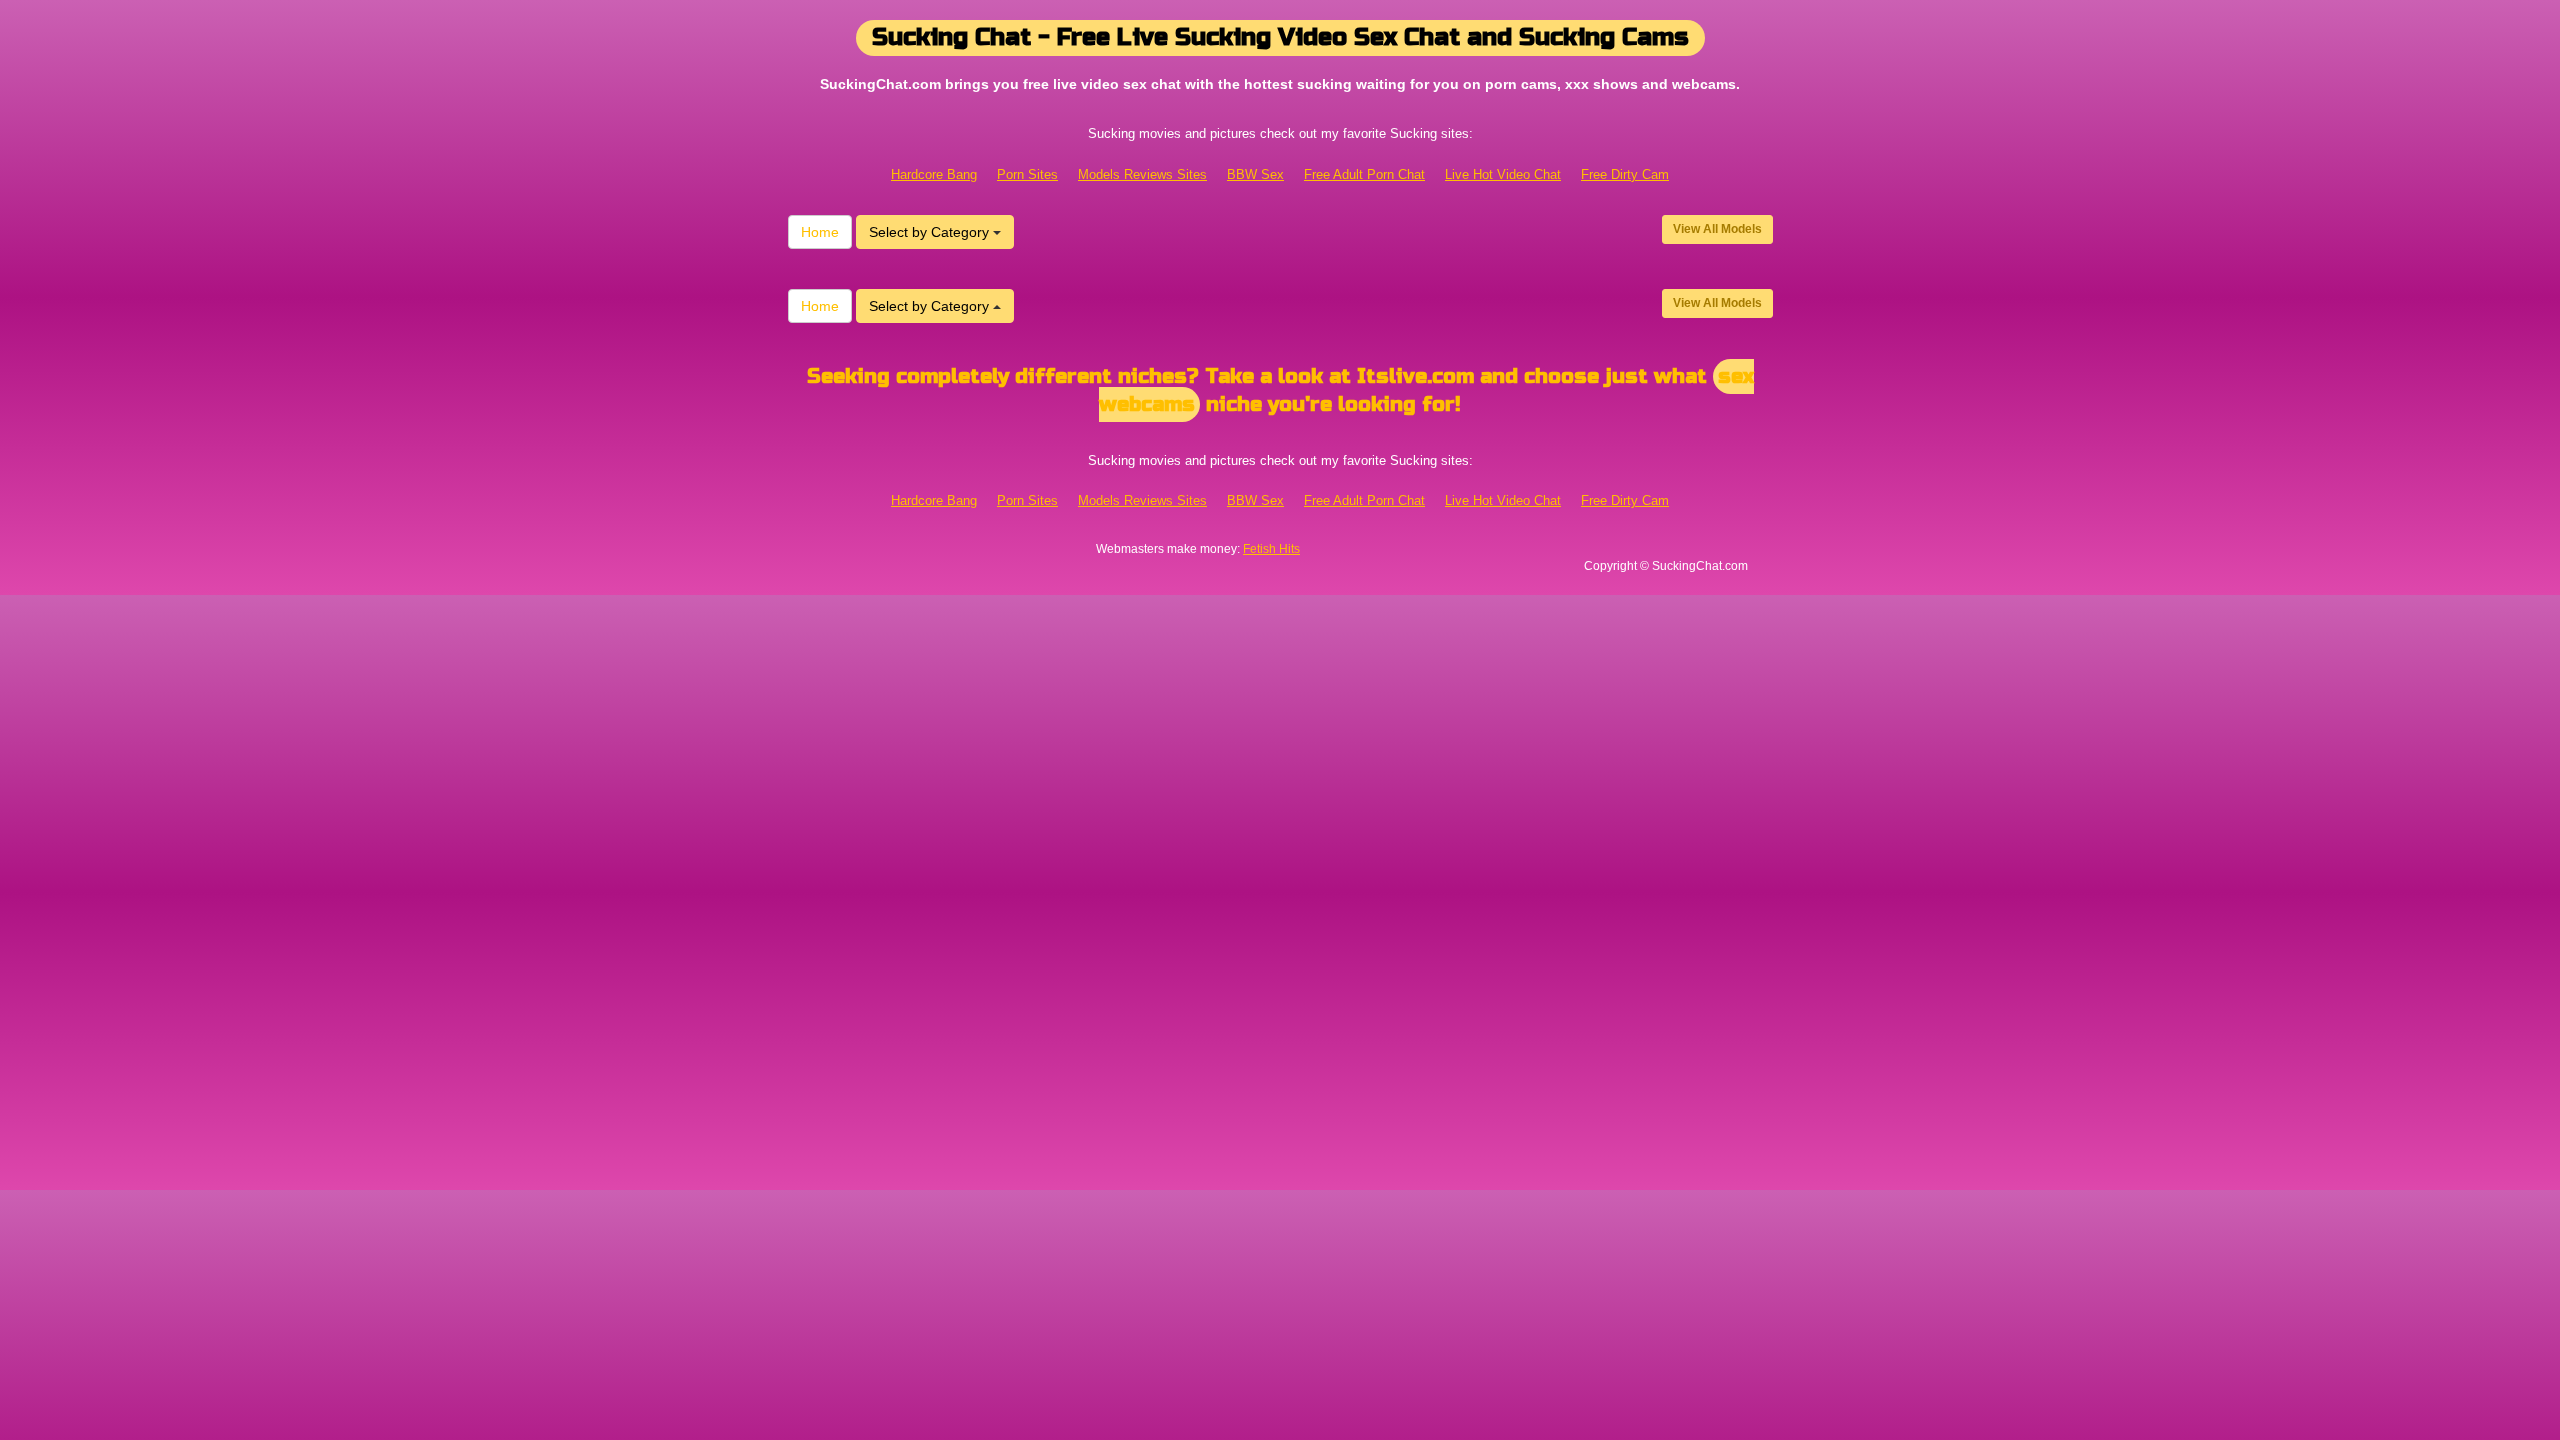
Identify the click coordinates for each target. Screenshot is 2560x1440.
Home (820, 232)
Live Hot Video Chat (1503, 174)
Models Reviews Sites (1142, 174)
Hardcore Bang (934, 174)
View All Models (1717, 229)
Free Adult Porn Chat (1364, 174)
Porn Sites (1027, 174)
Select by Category (931, 232)
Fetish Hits (1271, 549)
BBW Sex (1255, 174)
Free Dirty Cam (1625, 174)
